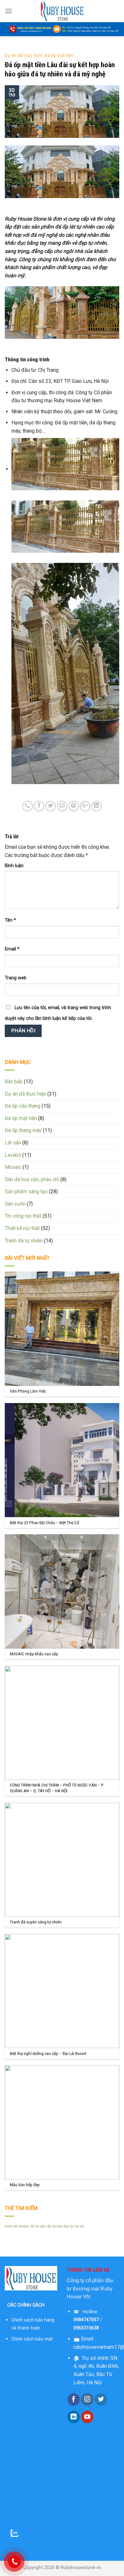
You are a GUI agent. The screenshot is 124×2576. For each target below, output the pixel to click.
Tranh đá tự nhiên (24, 1241)
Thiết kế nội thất (22, 1228)
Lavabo (13, 1155)
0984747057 (86, 2320)
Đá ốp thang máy (23, 1130)
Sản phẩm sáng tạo (26, 1191)
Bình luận (14, 866)
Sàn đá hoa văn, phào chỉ (32, 1179)
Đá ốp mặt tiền (59, 55)
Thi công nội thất (23, 1216)
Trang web (16, 978)
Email (12, 949)
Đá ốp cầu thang (23, 1106)
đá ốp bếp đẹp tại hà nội (66, 2226)
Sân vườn (15, 1204)
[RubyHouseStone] (62, 11)
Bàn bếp (14, 1082)
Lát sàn (13, 1143)
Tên (10, 920)
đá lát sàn (38, 2226)
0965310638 (86, 2328)
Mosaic (13, 1167)
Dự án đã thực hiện (24, 55)
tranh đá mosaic (17, 2226)
